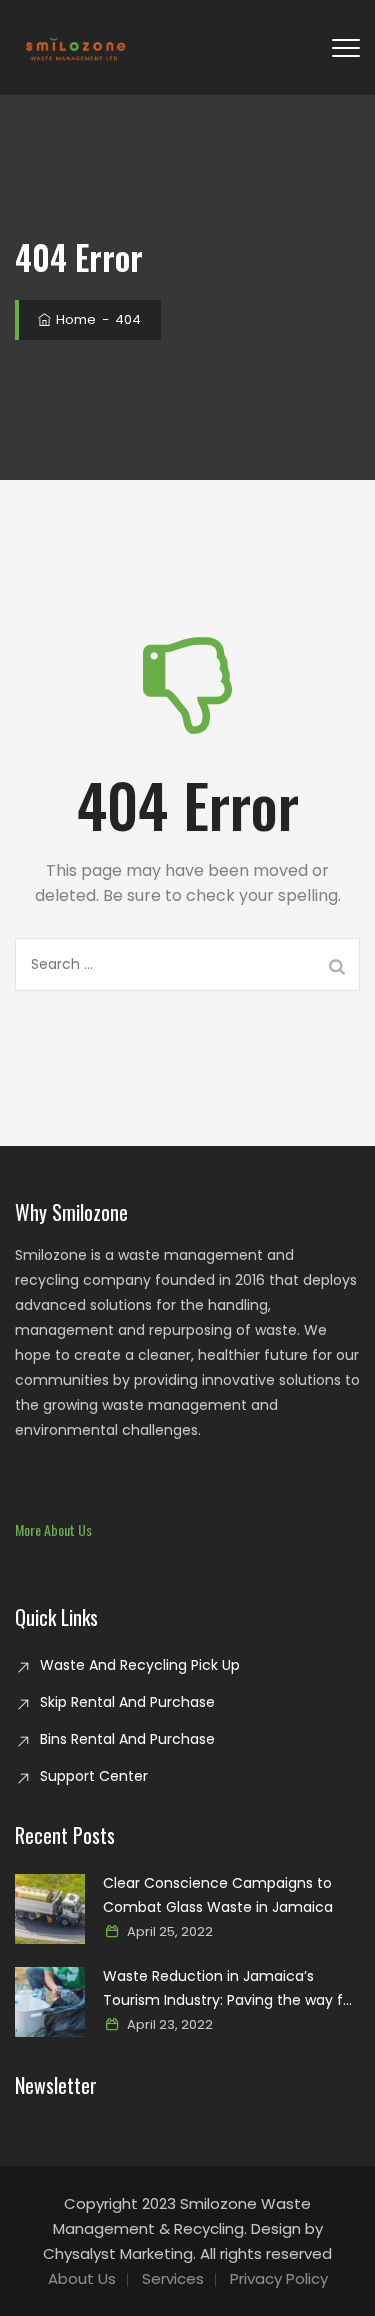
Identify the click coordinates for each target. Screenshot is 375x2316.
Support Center (94, 1776)
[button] (53, 1529)
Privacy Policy (279, 2278)
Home (74, 319)
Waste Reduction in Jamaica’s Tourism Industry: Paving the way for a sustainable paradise (230, 1989)
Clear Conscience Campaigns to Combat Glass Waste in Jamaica (218, 1895)
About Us (82, 2278)
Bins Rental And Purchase (127, 1739)
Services (173, 2278)
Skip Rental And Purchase (127, 1702)
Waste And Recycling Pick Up (140, 1665)
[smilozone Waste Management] (74, 47)
